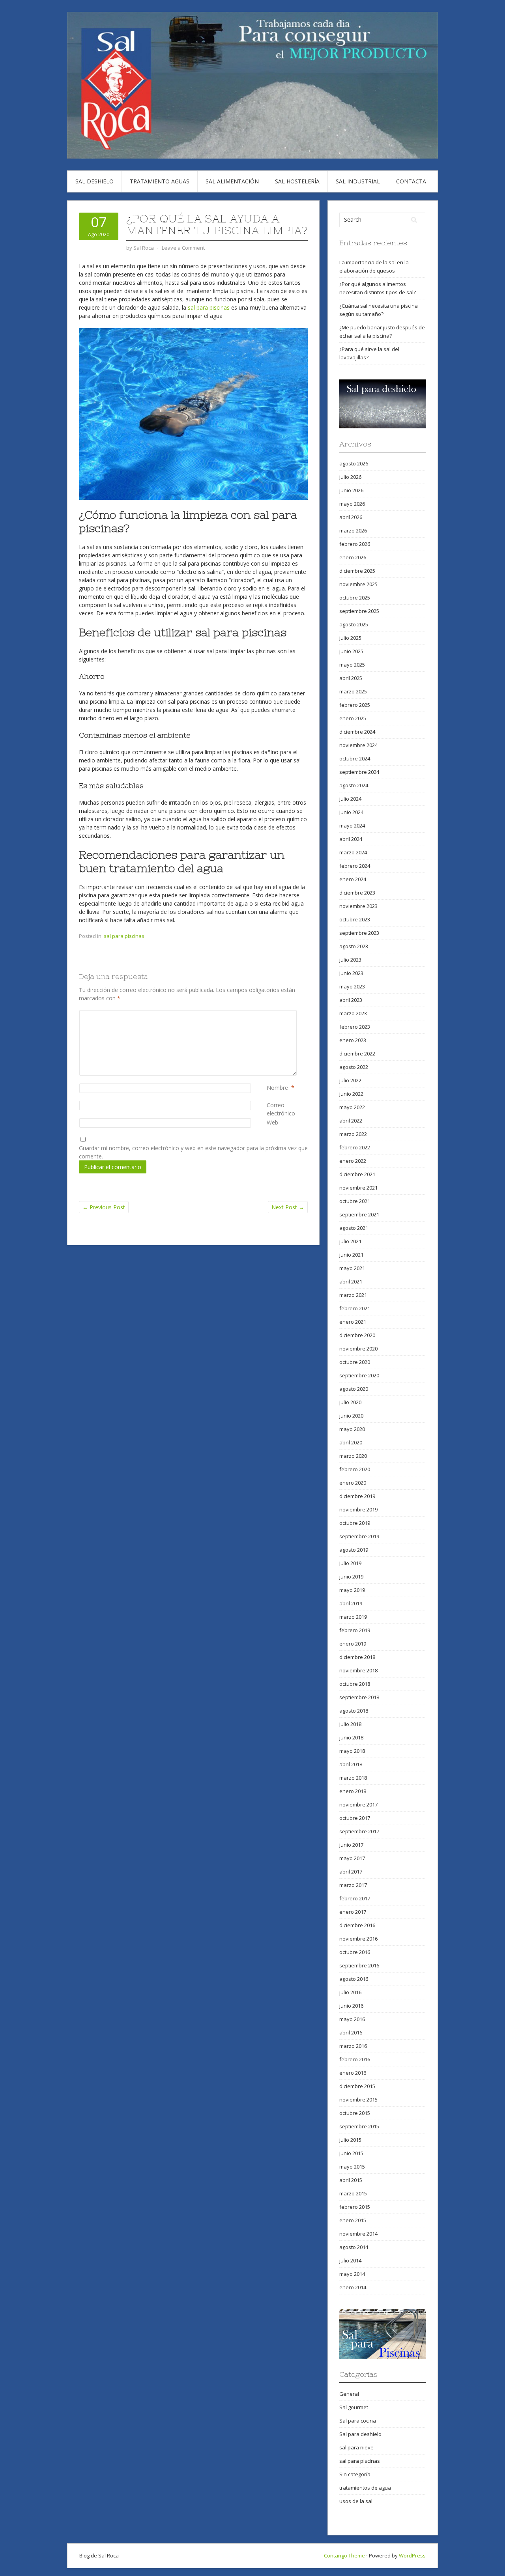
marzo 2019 (353, 1617)
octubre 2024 (355, 758)
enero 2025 (353, 718)
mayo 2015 (352, 2167)
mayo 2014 (352, 2274)
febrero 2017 (355, 1898)
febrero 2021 (355, 1308)
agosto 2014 (354, 2247)
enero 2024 (353, 879)
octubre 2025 (355, 598)
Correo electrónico (287, 1109)
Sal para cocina (358, 2421)
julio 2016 (350, 1992)
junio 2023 (351, 973)
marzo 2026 (353, 531)
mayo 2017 (352, 1858)
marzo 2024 (353, 852)
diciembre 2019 (357, 1496)
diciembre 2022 (357, 1054)
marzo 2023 (353, 1013)
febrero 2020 (355, 1469)
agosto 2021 (354, 1228)
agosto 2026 (354, 463)
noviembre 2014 (358, 2234)
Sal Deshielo (94, 181)
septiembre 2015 (359, 2126)
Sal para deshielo (360, 2434)
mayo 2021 (352, 1268)
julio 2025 (350, 638)
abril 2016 (351, 2032)
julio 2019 (350, 1563)
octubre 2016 (355, 1952)
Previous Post (104, 1207)
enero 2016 (353, 2073)
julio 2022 (350, 1080)
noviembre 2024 (358, 745)
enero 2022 (353, 1161)
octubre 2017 (355, 1818)
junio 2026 (351, 490)
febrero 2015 (355, 2207)
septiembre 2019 (359, 1536)
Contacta (411, 181)
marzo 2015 (353, 2193)
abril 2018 (351, 1764)
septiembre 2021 (359, 1214)
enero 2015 (353, 2220)
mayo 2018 (352, 1751)
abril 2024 (351, 839)
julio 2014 (350, 2260)
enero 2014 (353, 2287)
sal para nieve (356, 2447)
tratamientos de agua (365, 2488)
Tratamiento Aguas (160, 181)
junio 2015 (351, 2153)
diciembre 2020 (357, 1335)
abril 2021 (351, 1281)
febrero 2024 (355, 866)
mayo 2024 (352, 826)
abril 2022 (351, 1121)
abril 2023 (351, 1000)
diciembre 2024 (357, 732)
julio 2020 (350, 1402)
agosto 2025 (354, 624)
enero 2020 (353, 1483)
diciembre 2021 (357, 1174)
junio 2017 (351, 1845)
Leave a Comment (183, 248)
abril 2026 (351, 517)
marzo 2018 (353, 1778)
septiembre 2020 (359, 1375)
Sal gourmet (354, 2407)
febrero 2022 (355, 1147)
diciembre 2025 (357, 571)
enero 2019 (353, 1644)
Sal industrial (358, 181)
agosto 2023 (354, 946)
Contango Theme (344, 2555)
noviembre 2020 (358, 1349)
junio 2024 (351, 812)
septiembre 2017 (359, 1831)
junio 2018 (351, 1737)
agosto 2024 (354, 785)
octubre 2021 (355, 1201)
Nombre (277, 1088)
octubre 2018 (355, 1684)
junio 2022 (351, 1094)
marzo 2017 (353, 1885)
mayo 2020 (352, 1429)
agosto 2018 (354, 1711)
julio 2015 (350, 2140)
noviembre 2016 (358, 1939)
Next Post (288, 1207)
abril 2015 (351, 2180)
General (349, 2394)
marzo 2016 (353, 2046)
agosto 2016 (354, 1979)
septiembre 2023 (359, 933)
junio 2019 (351, 1577)
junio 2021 (351, 1255)
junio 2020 (351, 1416)
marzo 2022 (353, 1134)
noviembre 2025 (358, 584)
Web (272, 1122)
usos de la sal (356, 2501)
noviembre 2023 (358, 906)
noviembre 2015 (358, 2100)
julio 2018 (350, 1724)
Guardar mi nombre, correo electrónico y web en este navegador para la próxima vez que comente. (193, 1152)
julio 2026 (350, 477)
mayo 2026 (352, 504)
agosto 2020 (354, 1389)
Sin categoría (355, 2474)
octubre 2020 (355, 1362)
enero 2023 (353, 1040)
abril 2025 (351, 678)
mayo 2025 (352, 665)
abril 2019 (351, 1603)
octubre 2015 (355, 2113)
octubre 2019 (355, 1523)
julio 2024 (350, 799)
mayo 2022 (352, 1107)
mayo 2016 (352, 2019)
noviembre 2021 (358, 1188)
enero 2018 (353, 1791)
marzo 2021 (353, 1295)
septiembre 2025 (359, 611)
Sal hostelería (297, 181)
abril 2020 (351, 1442)
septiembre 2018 (359, 1697)
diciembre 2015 (357, 2086)
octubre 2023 (355, 919)
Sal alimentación (232, 181)
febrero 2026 (355, 544)
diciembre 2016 (357, 1925)
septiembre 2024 (359, 772)
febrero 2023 (355, 1027)
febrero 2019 (355, 1630)
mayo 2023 (352, 986)
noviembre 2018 (358, 1670)
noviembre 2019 (358, 1509)
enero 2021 (353, 1322)
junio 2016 (351, 2006)
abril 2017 (351, 1872)
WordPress (412, 2555)
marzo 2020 (353, 1456)
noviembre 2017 (358, 1805)
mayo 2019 (352, 1590)
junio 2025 (351, 651)
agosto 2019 (354, 1550)
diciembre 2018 (357, 1657)
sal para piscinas (209, 307)
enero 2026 (353, 557)
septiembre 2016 (359, 1965)
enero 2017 (353, 1912)
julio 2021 (350, 1241)
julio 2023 (350, 960)
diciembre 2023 (357, 893)
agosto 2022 (354, 1067)
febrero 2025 (355, 705)
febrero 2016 (355, 2059)
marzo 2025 (353, 691)
